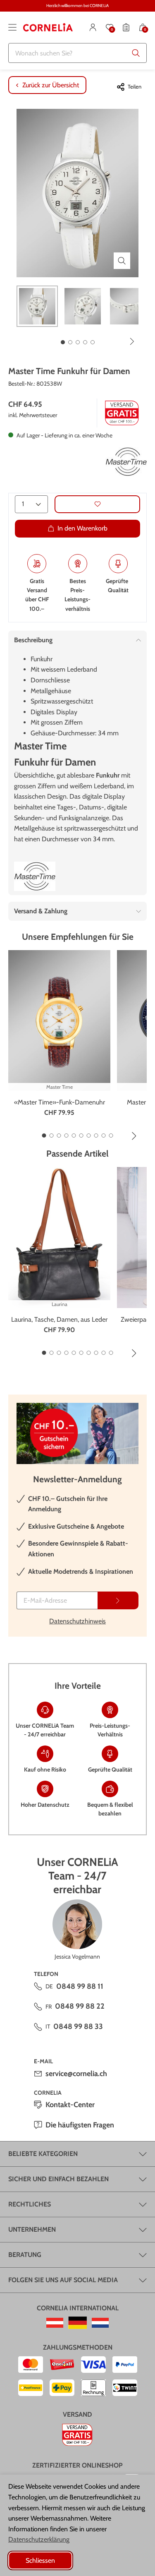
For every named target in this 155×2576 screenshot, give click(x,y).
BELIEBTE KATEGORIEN (43, 2154)
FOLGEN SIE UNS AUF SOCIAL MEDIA (63, 2280)
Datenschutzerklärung (39, 2539)
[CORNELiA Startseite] (48, 27)
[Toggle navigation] (12, 27)
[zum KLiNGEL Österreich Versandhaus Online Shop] (55, 2323)
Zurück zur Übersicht (51, 85)
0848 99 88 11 (80, 1986)
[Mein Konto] (93, 27)
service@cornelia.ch (76, 2074)
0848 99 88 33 (78, 2026)
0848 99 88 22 (80, 2006)
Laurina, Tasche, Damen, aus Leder (59, 1319)
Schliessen (40, 2560)
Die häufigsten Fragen (80, 2125)
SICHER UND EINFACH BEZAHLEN (58, 2179)
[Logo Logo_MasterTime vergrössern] (126, 462)
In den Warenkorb (82, 528)
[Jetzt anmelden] (118, 1600)
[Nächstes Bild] (132, 341)
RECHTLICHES (30, 2204)
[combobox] (77, 53)
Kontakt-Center (70, 2105)
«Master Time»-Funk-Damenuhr (60, 1102)
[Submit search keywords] (136, 53)
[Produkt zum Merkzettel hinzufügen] (97, 504)
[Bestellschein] (126, 27)
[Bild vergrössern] (122, 261)
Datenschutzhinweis (77, 1621)
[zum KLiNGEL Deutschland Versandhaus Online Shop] (77, 2323)
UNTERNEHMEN (32, 2229)
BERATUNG (25, 2255)
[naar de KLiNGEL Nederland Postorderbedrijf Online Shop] (100, 2323)
